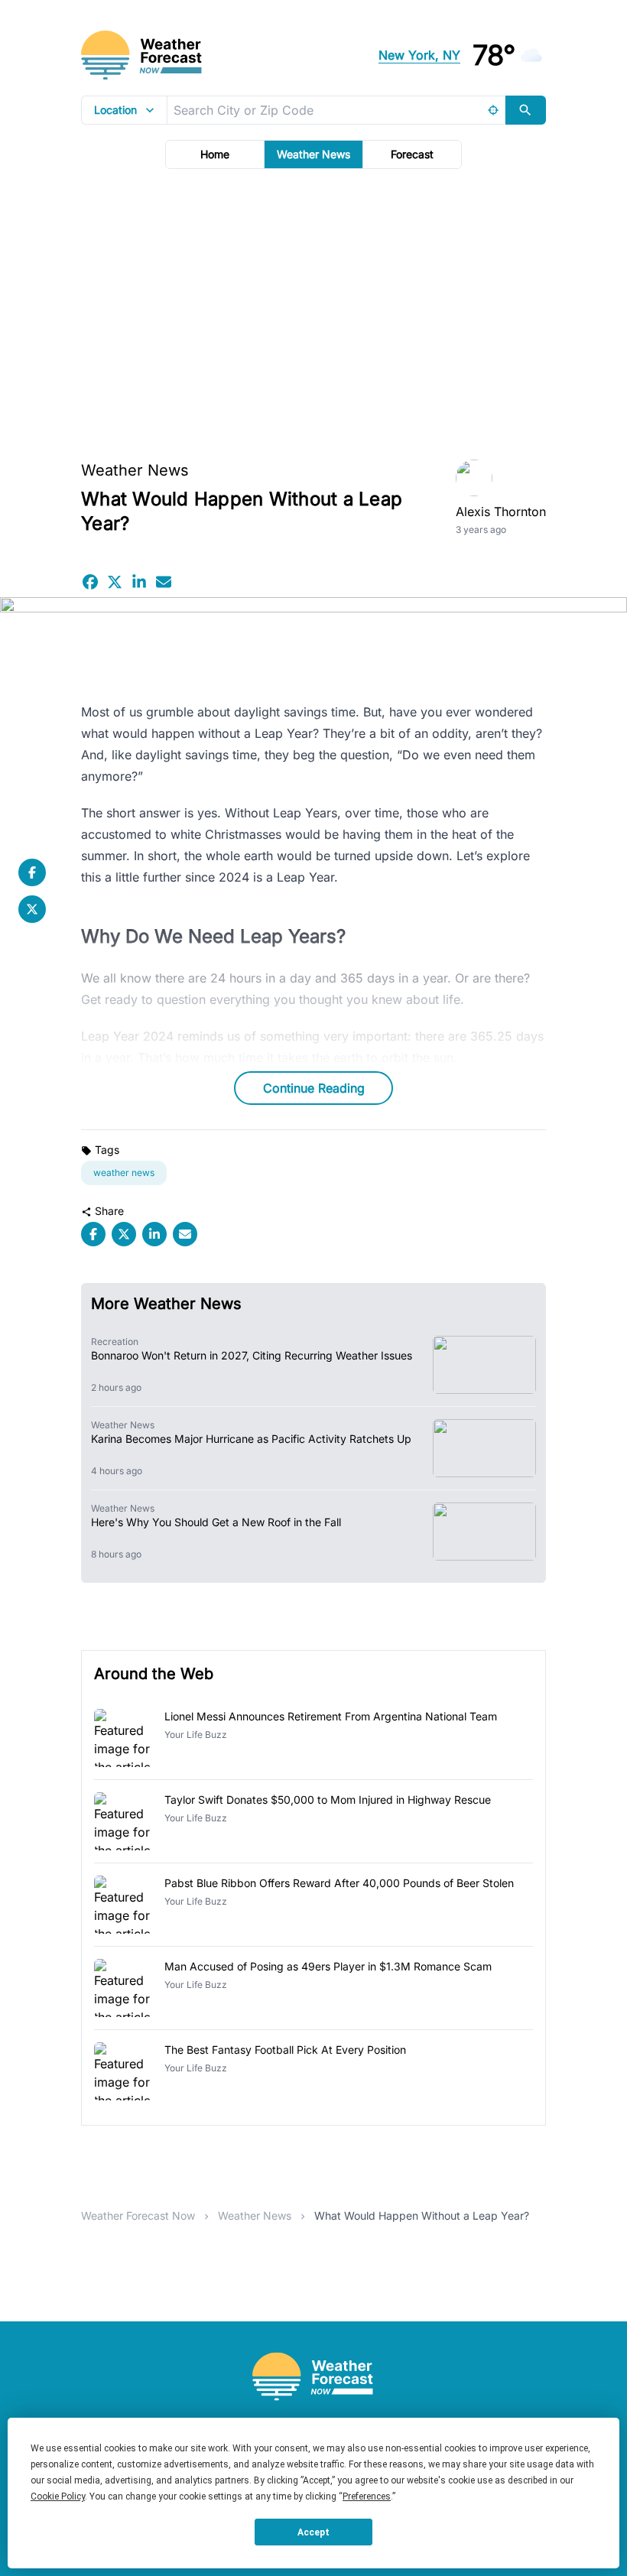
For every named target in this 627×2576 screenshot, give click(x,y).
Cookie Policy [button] (58, 2496)
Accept (313, 2532)
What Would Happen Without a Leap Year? (422, 2215)
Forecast (412, 154)
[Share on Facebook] (90, 582)
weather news (124, 1173)
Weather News (313, 154)
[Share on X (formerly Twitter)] (115, 582)
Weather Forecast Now (138, 2215)
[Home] (313, 2377)
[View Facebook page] (32, 872)
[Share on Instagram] (139, 582)
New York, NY (419, 55)
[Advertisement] (313, 310)
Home (215, 154)
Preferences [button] (367, 2496)
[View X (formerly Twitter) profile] (32, 909)
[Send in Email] (164, 582)
